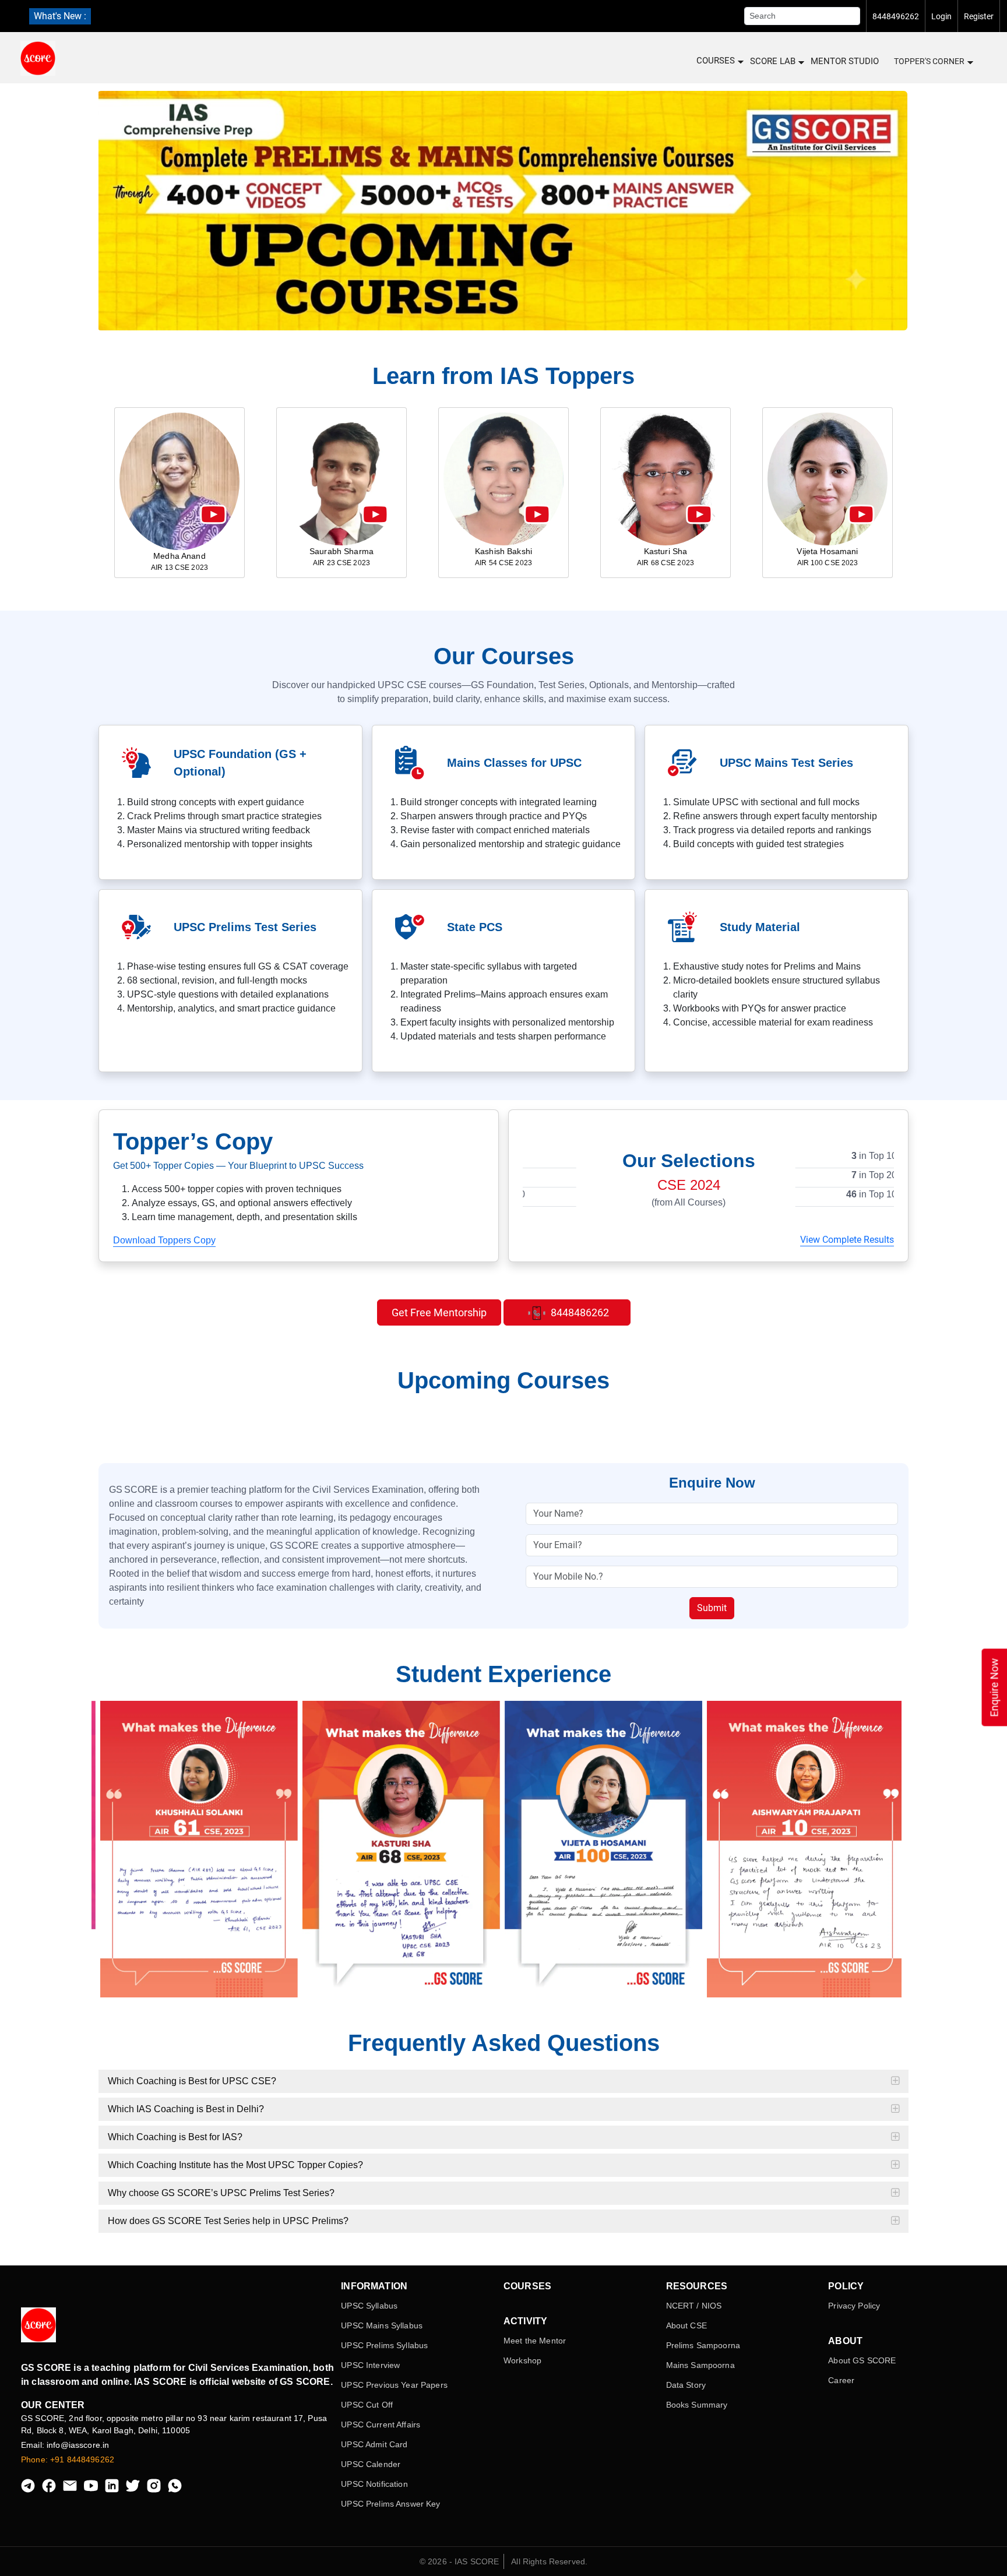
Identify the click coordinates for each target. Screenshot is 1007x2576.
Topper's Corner (929, 61)
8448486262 (579, 1312)
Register (979, 16)
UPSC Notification (374, 2484)
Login (941, 16)
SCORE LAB (773, 61)
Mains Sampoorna (700, 2365)
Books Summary (697, 2405)
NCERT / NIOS (694, 2306)
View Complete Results (847, 1240)
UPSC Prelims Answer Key (390, 2504)
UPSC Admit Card (374, 2444)
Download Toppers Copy (164, 1240)
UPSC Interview (370, 2365)
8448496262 (896, 16)
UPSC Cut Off (367, 2405)
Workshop (522, 2360)
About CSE (686, 2325)
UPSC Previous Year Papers (394, 2385)
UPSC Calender (371, 2464)
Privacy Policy (854, 2306)
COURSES (716, 61)
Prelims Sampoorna (703, 2345)
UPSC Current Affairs (381, 2425)
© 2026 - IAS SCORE (460, 2561)
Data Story (686, 2385)
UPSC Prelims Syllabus (384, 2345)
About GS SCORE (862, 2360)
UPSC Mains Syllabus (382, 2325)
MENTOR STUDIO (845, 61)
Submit (712, 1608)
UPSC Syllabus (369, 2306)
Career (841, 2380)
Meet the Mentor (535, 2341)
